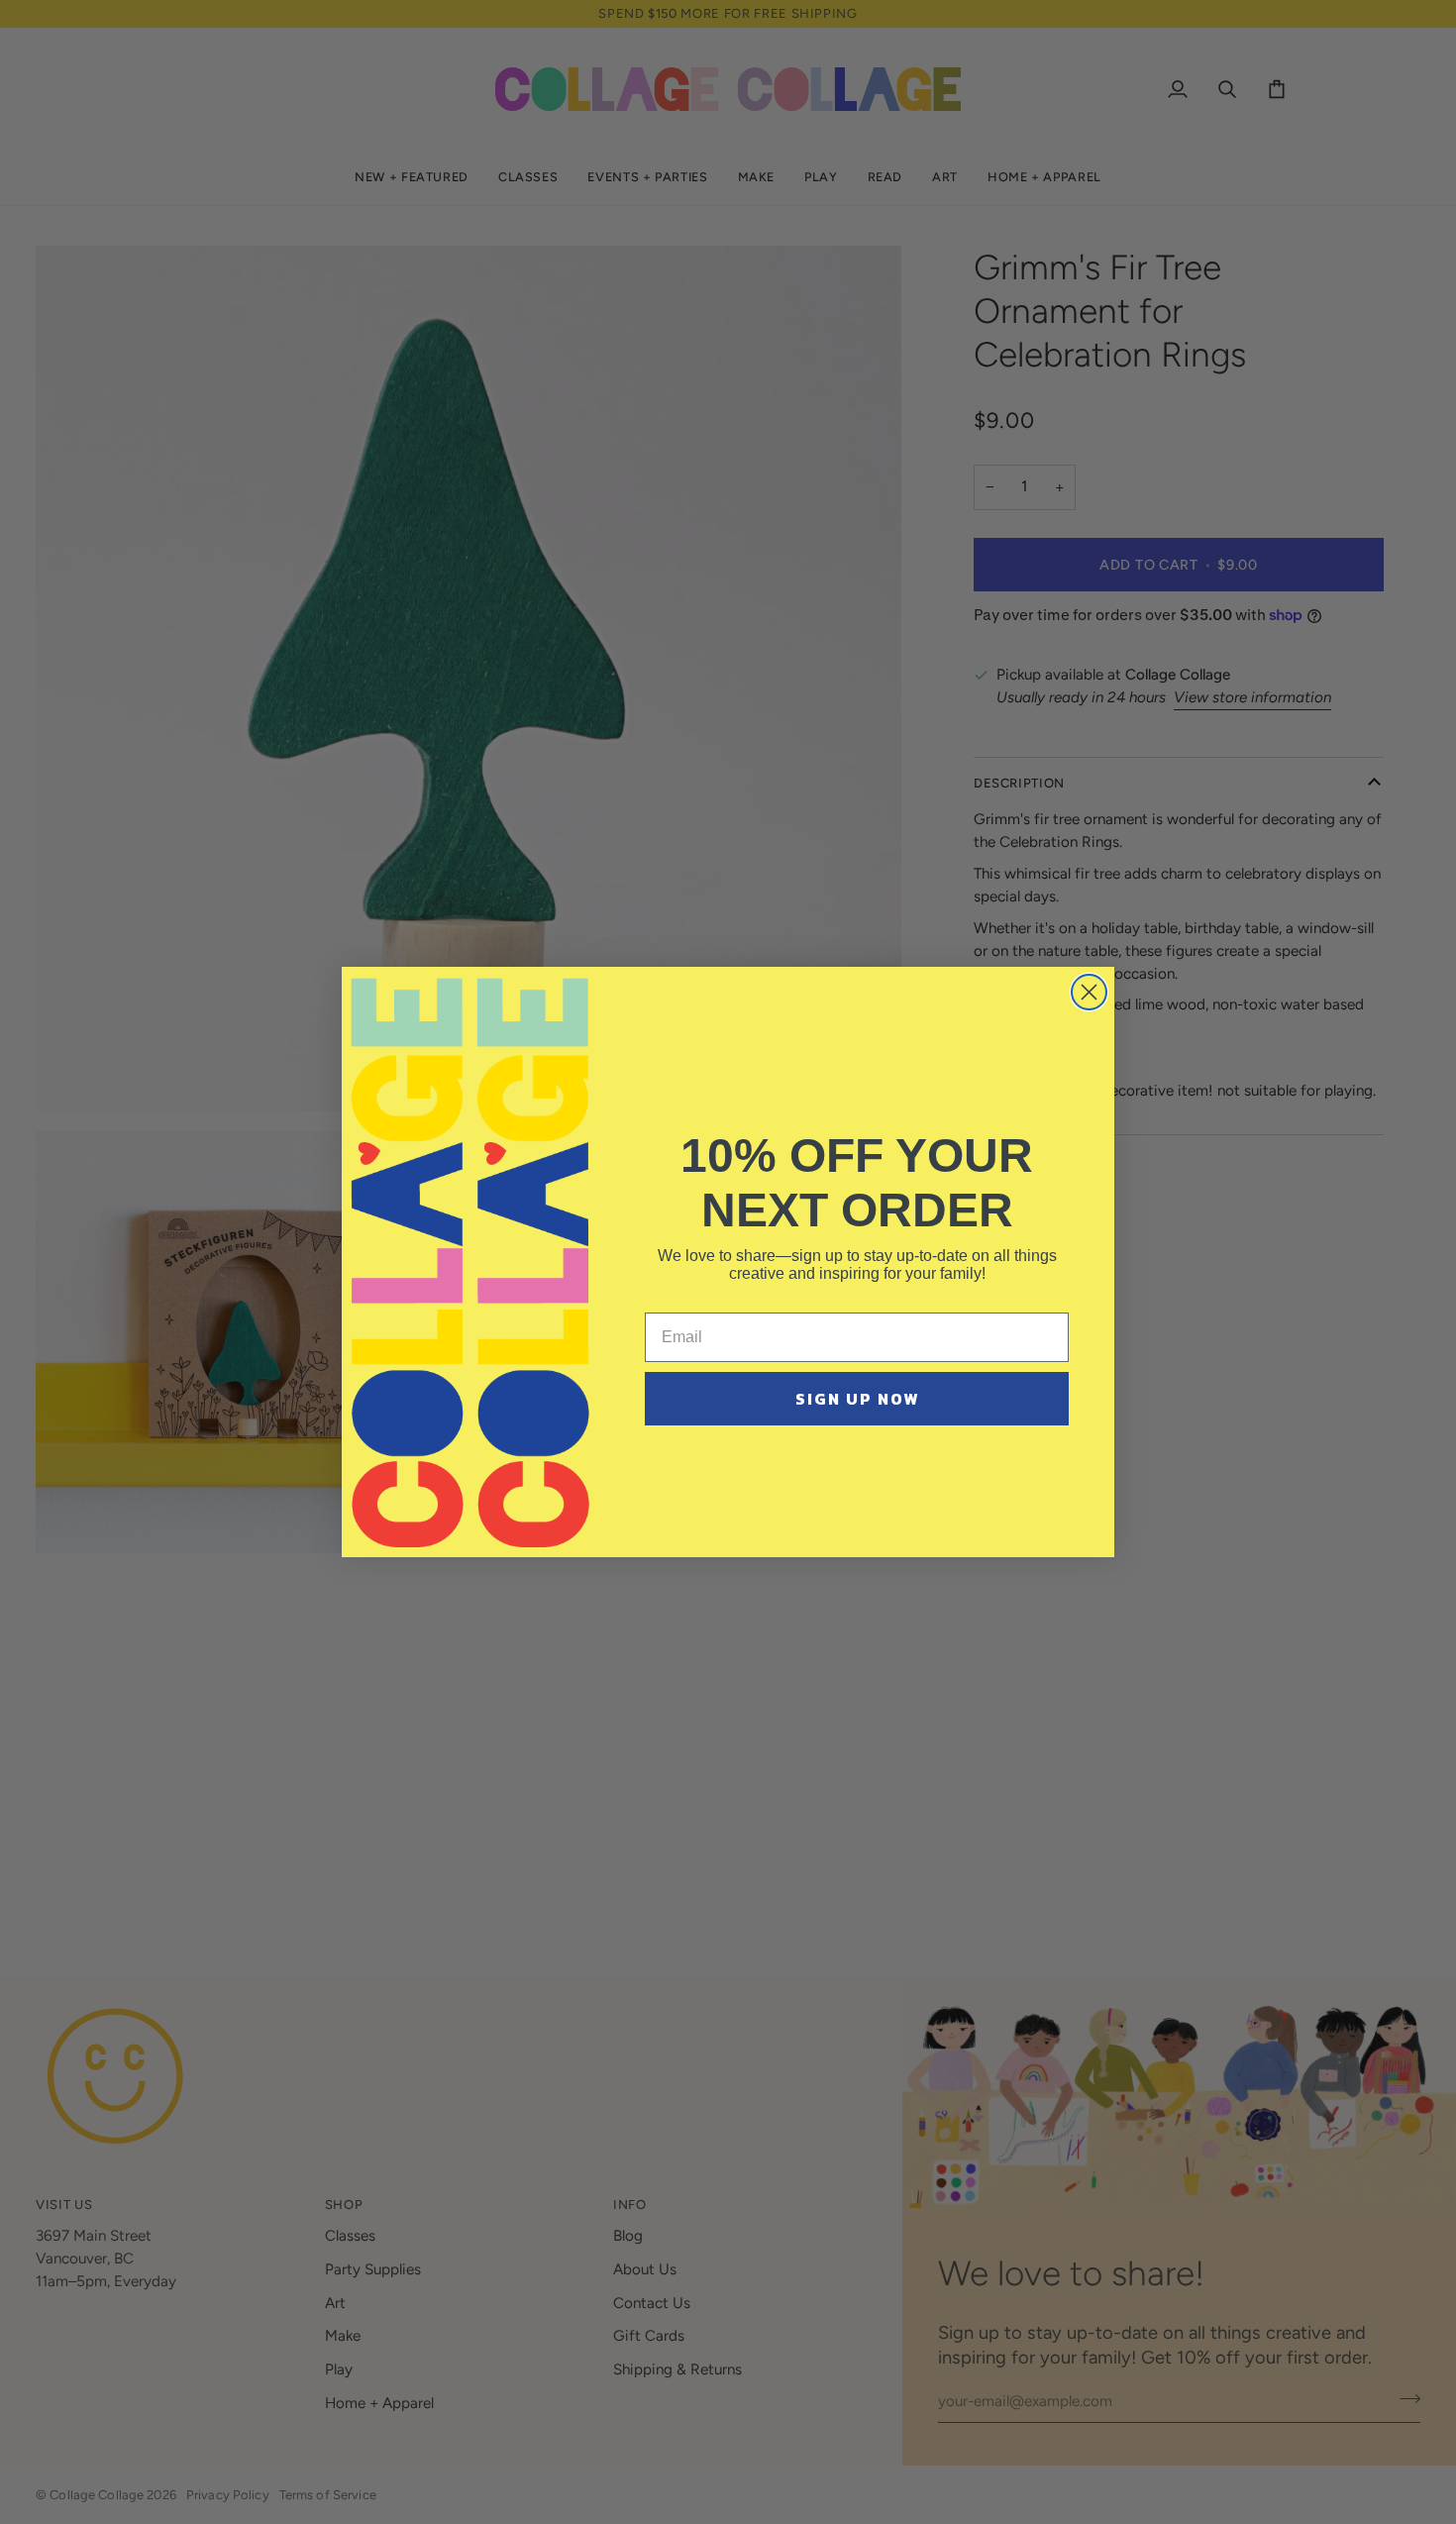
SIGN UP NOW (857, 1399)
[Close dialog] (1089, 992)
